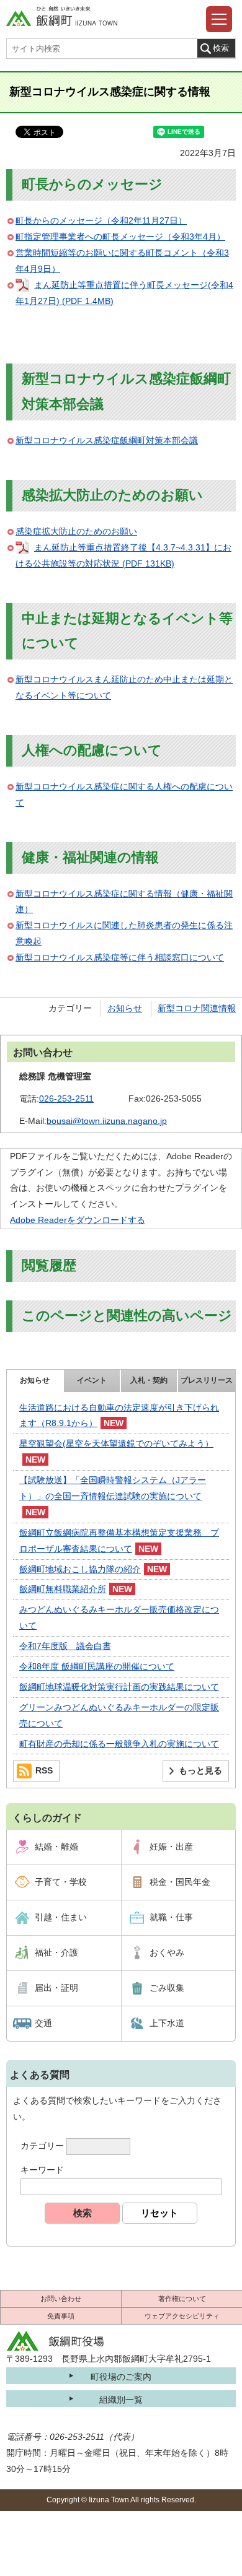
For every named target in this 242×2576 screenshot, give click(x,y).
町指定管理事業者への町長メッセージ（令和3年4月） (120, 237)
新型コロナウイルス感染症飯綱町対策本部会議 (107, 440)
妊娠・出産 (171, 1847)
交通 (43, 2023)
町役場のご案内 (121, 2377)
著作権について (182, 2299)
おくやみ (167, 1952)
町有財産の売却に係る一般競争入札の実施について (119, 1744)
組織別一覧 (121, 2400)
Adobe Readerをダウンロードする (78, 1220)
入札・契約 (149, 1380)
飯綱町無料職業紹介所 (63, 1589)
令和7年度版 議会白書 (65, 1646)
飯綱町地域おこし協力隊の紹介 (80, 1569)
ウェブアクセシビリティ (182, 2316)
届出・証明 (56, 1988)
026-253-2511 (66, 1099)
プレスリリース (207, 1380)
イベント (92, 1380)
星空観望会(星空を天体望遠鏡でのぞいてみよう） (116, 1443)
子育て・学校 (61, 1882)
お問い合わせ (61, 2299)
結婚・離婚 (56, 1847)
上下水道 (167, 2023)
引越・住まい (61, 1917)
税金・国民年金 (180, 1882)
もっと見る (200, 1770)
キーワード (42, 2170)
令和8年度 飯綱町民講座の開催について (97, 1666)
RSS (44, 1770)
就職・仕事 (171, 1917)
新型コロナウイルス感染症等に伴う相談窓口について (120, 957)
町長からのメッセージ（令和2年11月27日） (101, 220)
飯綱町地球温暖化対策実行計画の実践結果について (119, 1687)
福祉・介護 (56, 1952)
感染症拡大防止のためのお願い (76, 531)
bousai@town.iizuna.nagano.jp (107, 1121)
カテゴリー (42, 2146)
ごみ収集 (167, 1988)
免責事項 (61, 2316)
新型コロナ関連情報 (197, 1008)
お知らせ (125, 1008)
